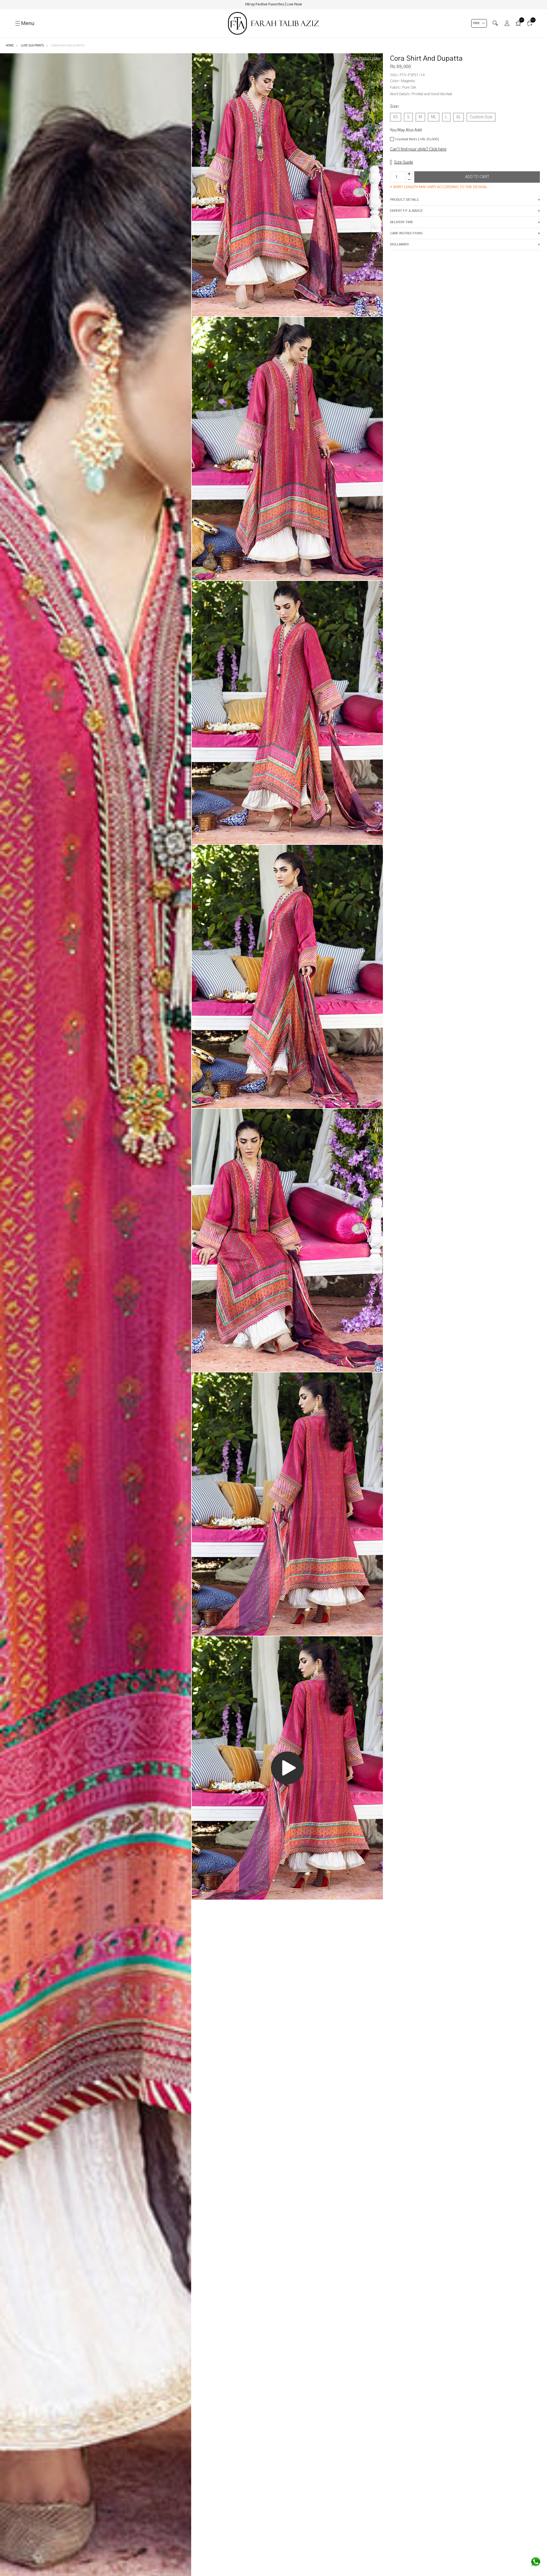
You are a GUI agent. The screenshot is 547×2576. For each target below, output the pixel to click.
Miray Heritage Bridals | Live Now (273, 4)
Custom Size (481, 117)
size (395, 107)
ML (434, 117)
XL (459, 117)
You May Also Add (406, 130)
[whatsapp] (536, 2562)
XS (396, 117)
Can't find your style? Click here (418, 149)
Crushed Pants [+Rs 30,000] (417, 139)
